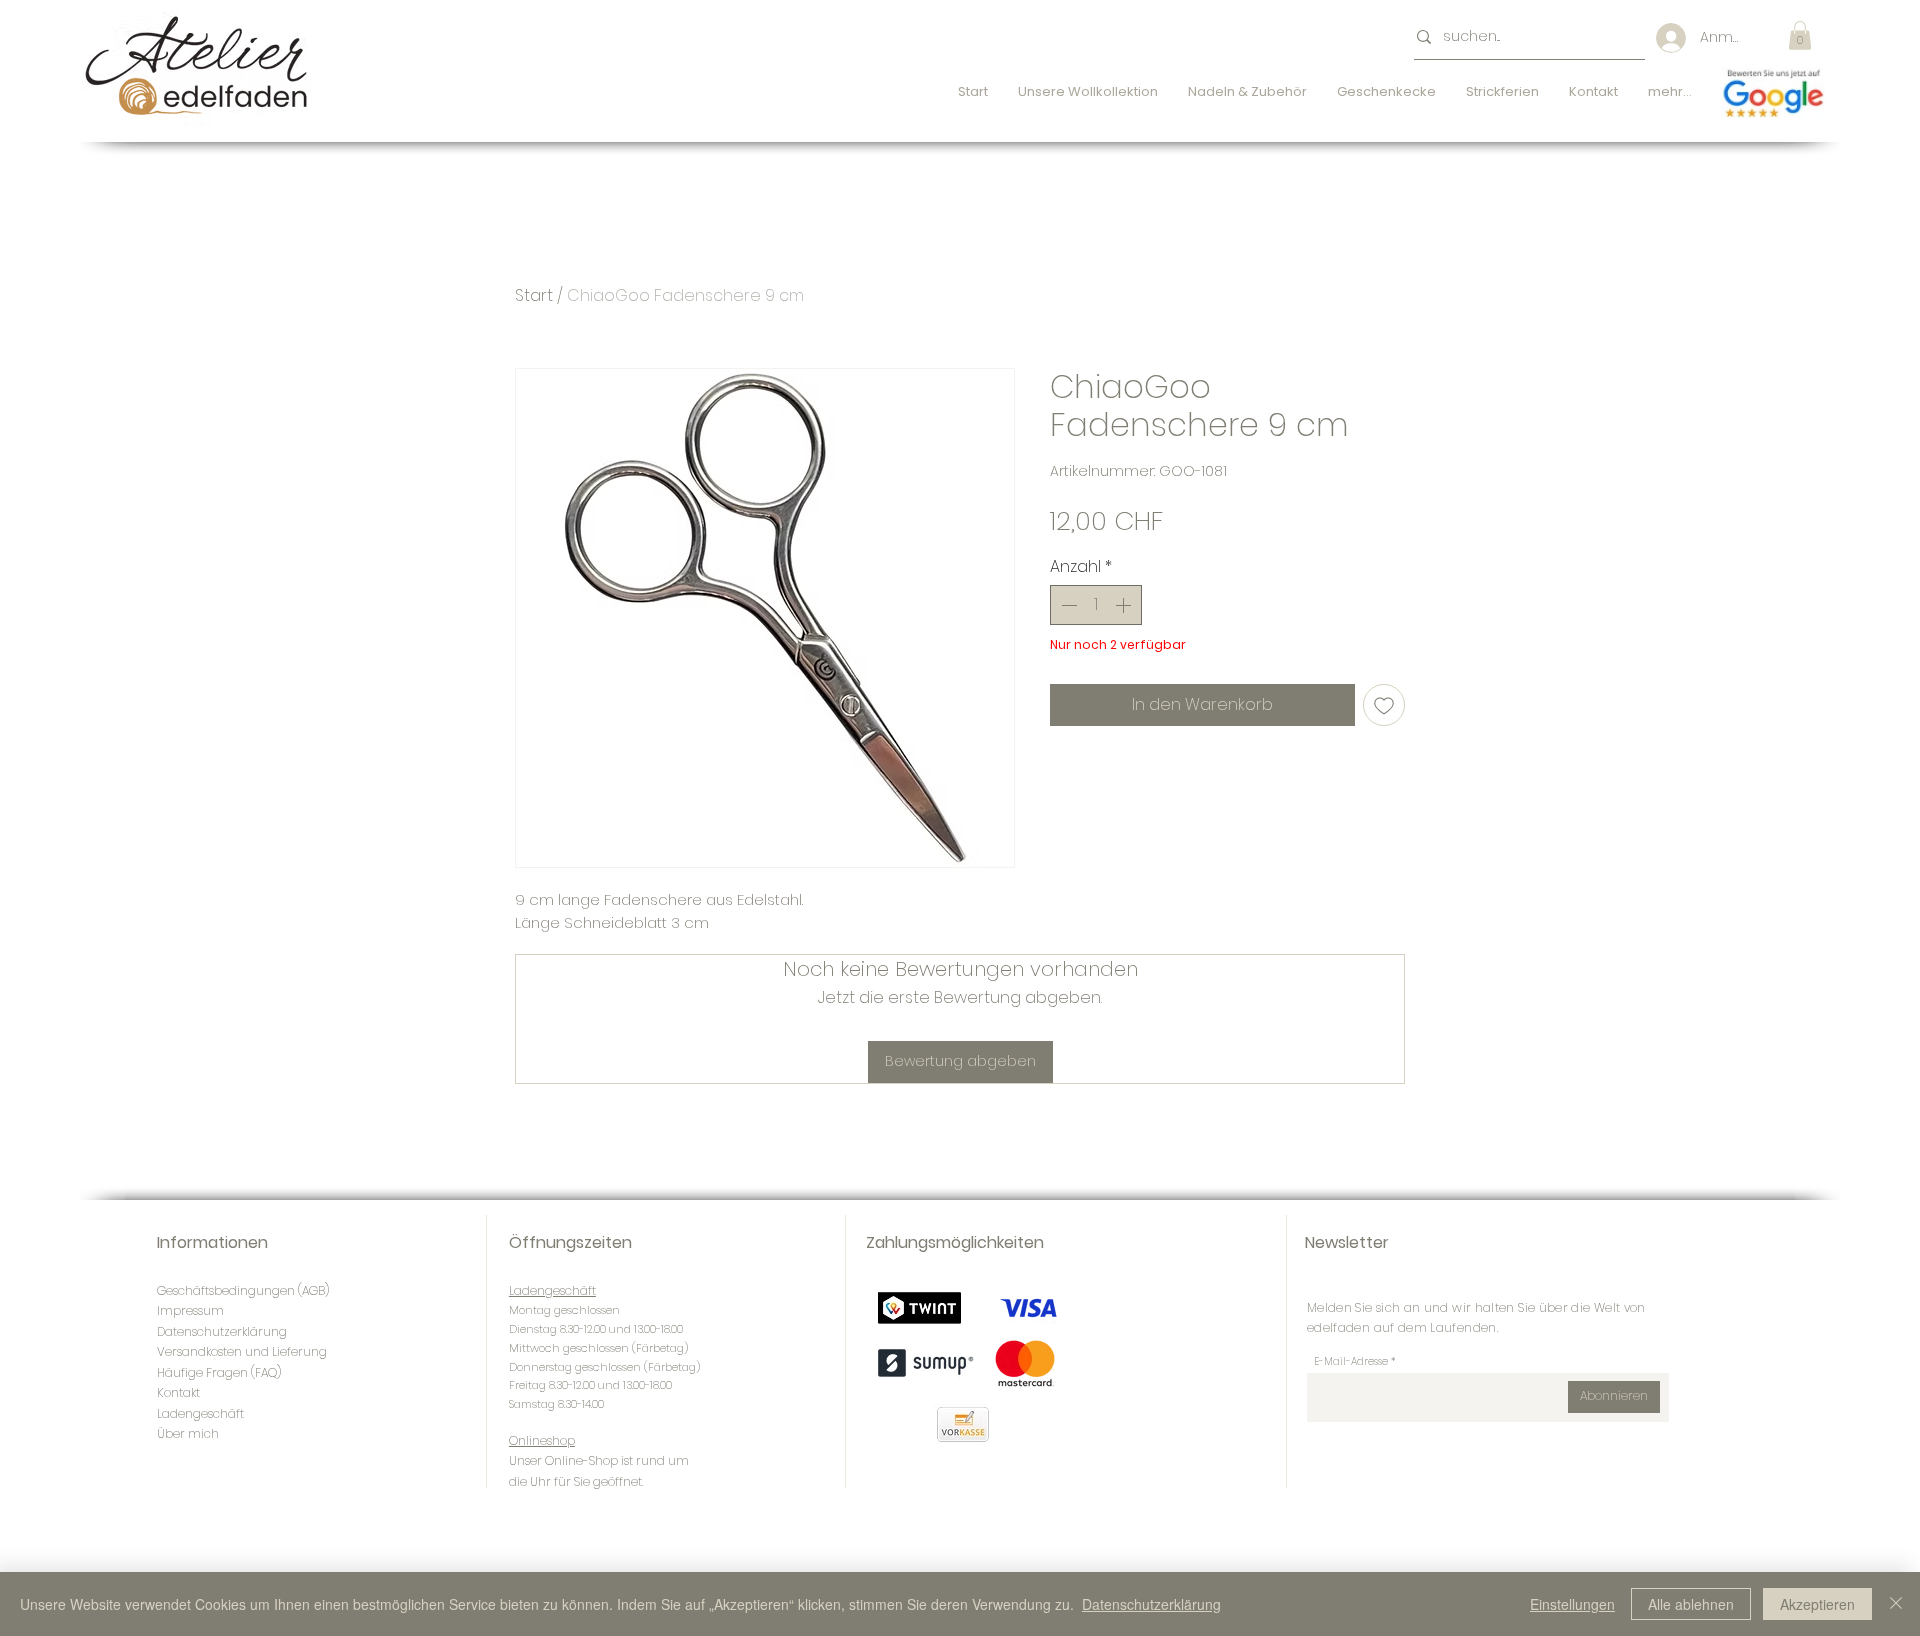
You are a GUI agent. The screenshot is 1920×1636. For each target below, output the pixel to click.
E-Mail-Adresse (1351, 1362)
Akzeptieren (1817, 1604)
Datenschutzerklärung (1151, 1604)
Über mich (188, 1433)
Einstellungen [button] (1572, 1604)
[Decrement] (1067, 605)
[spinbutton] (1096, 605)
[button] (1800, 35)
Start (534, 295)
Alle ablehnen (1691, 1604)
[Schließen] (1896, 1604)
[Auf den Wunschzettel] (1384, 705)
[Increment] (1125, 605)
